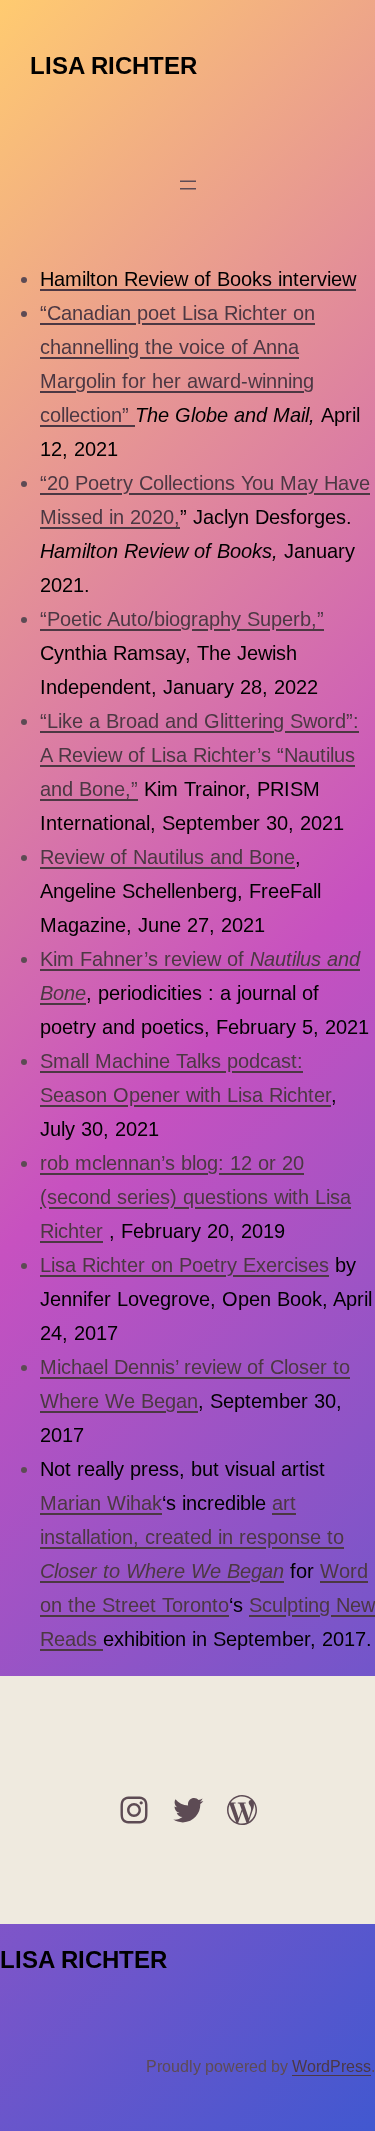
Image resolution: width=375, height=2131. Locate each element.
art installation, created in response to (192, 1537)
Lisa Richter (113, 65)
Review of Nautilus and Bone (167, 857)
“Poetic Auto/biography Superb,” (182, 619)
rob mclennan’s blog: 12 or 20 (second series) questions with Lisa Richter (195, 1197)
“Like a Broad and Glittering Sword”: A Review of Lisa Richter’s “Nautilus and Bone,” (199, 755)
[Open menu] (188, 185)
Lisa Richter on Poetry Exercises (184, 1265)
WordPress (331, 2066)
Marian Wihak (101, 1503)
